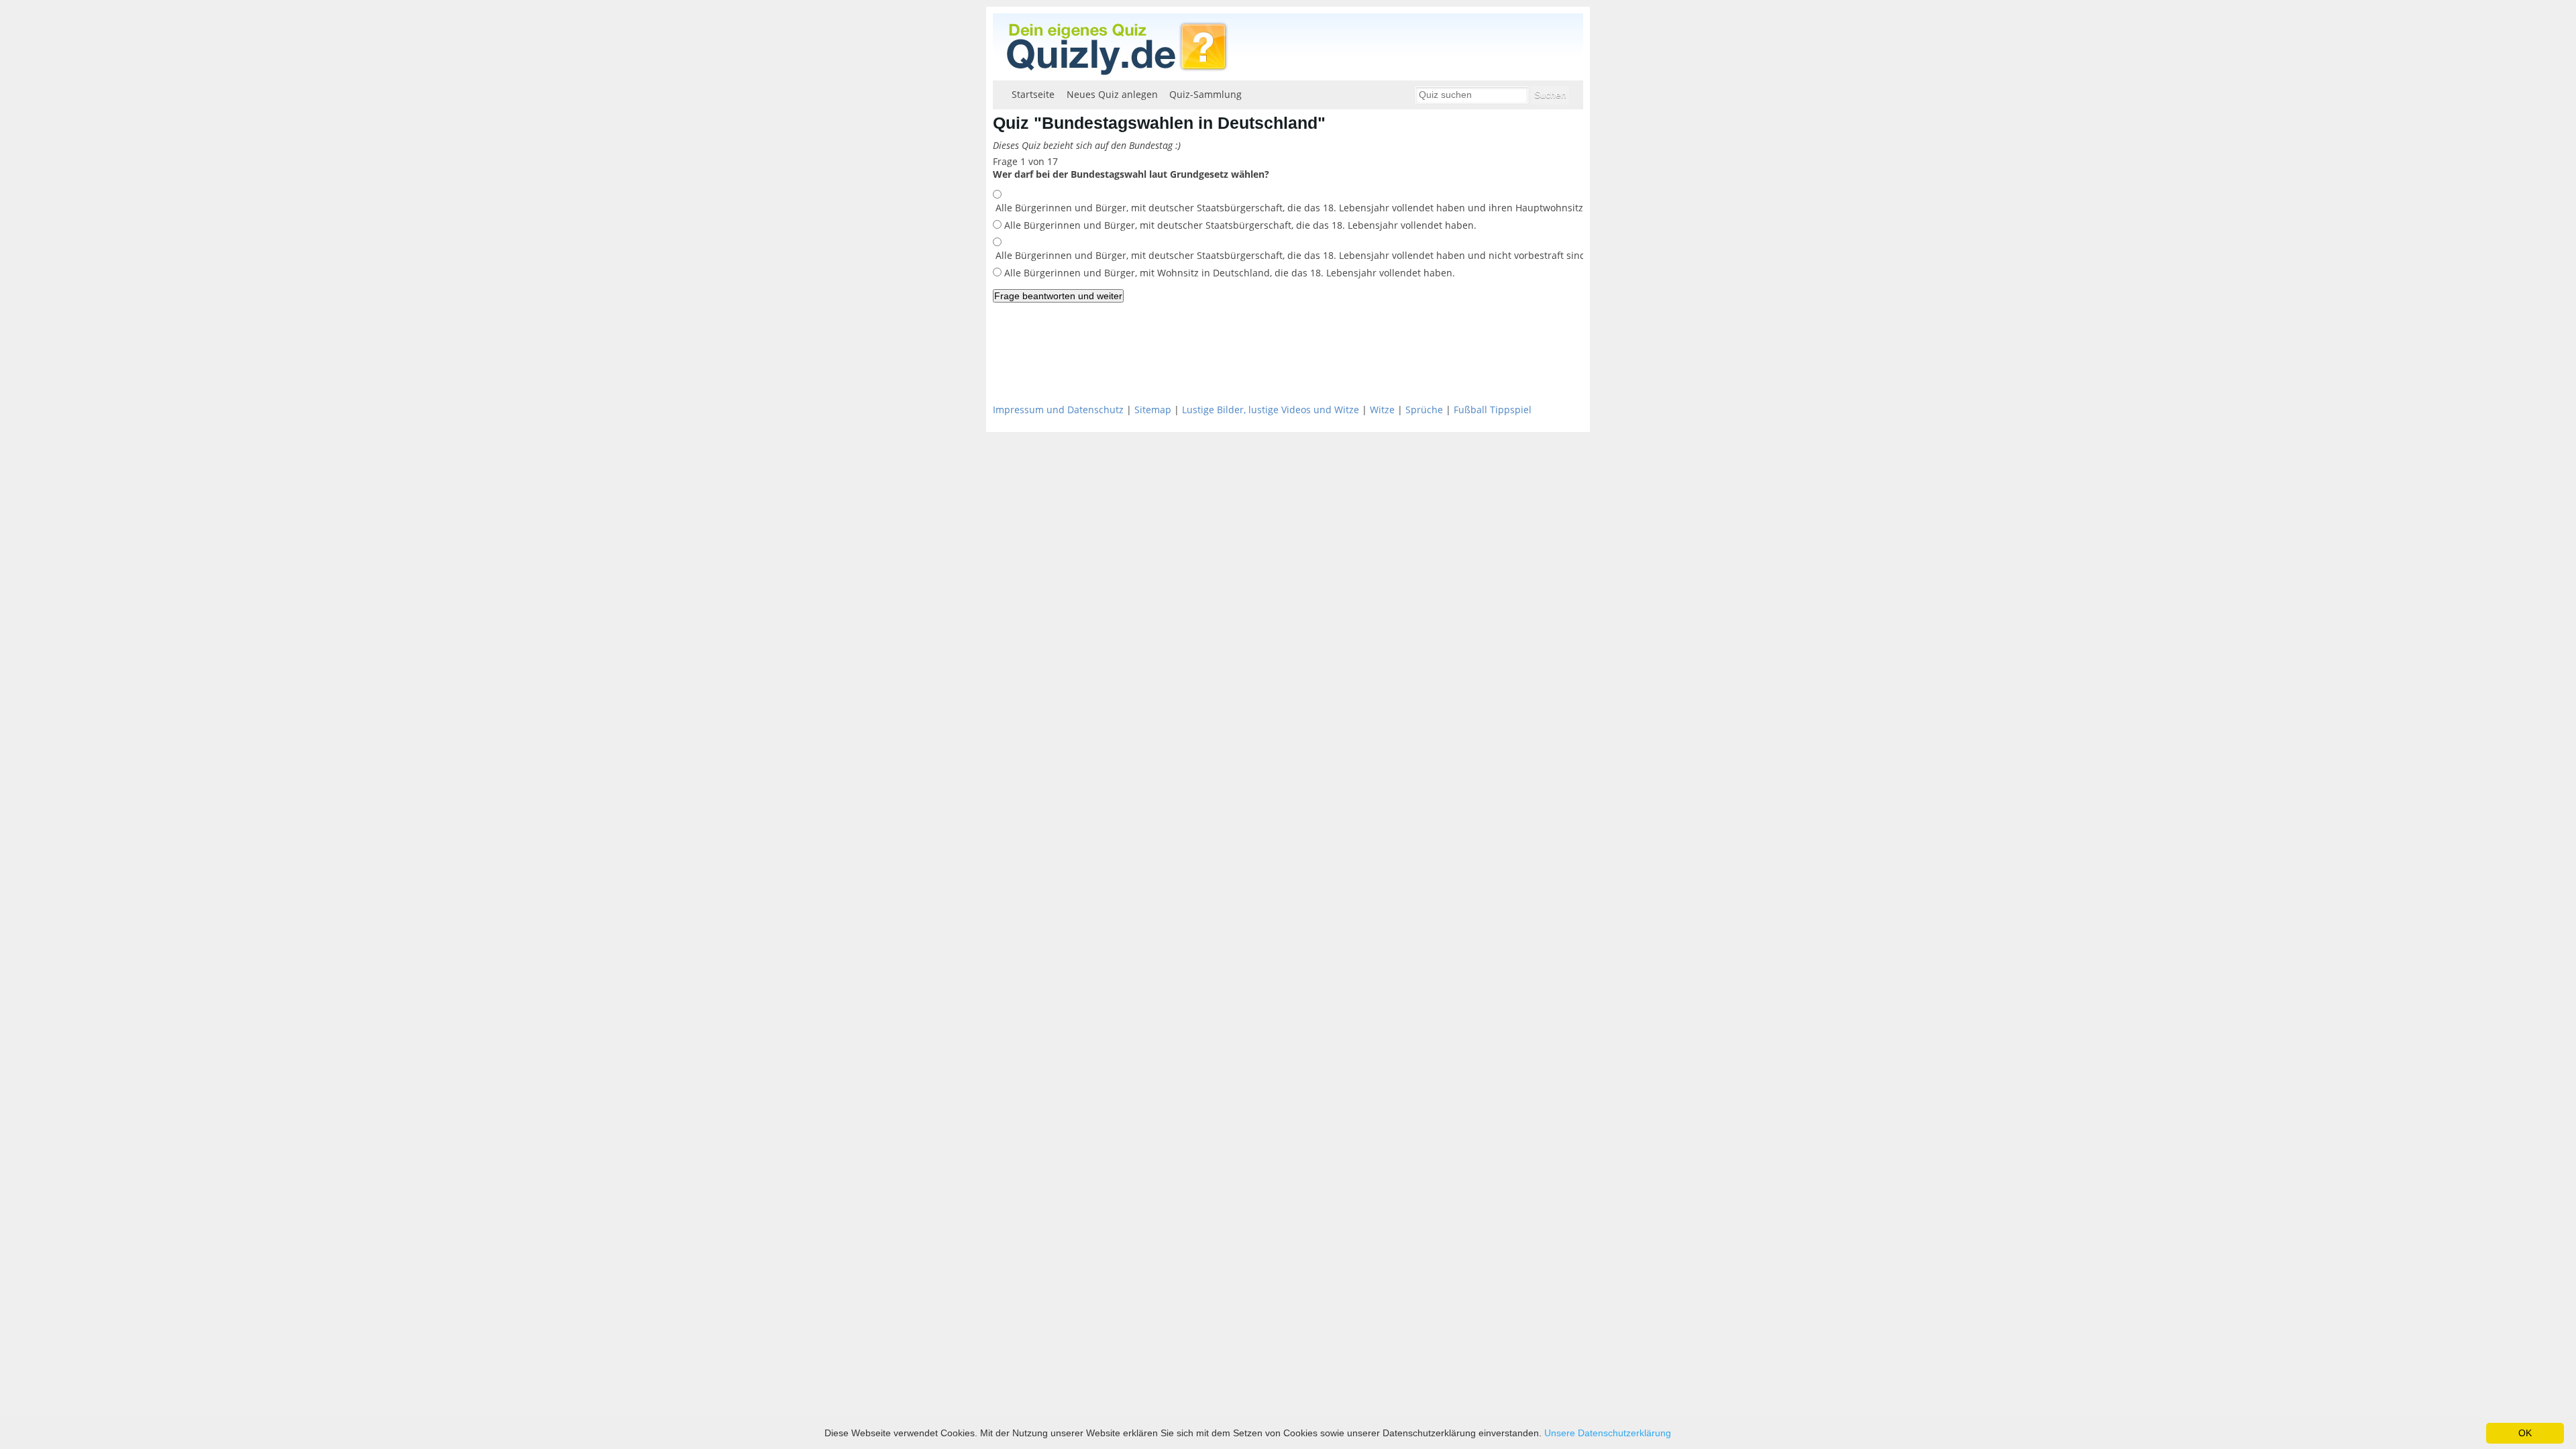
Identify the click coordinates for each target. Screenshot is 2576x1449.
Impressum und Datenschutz (1058, 410)
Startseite (1033, 94)
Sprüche (1424, 410)
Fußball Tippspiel (1493, 410)
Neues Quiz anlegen (1112, 94)
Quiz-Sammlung (1205, 94)
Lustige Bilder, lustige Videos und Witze (1271, 410)
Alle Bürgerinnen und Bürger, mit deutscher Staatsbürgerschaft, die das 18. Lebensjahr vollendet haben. (1239, 225)
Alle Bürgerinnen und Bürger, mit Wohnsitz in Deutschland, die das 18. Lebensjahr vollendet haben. (1228, 273)
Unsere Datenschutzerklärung (1608, 1433)
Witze (1382, 410)
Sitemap (1153, 410)
